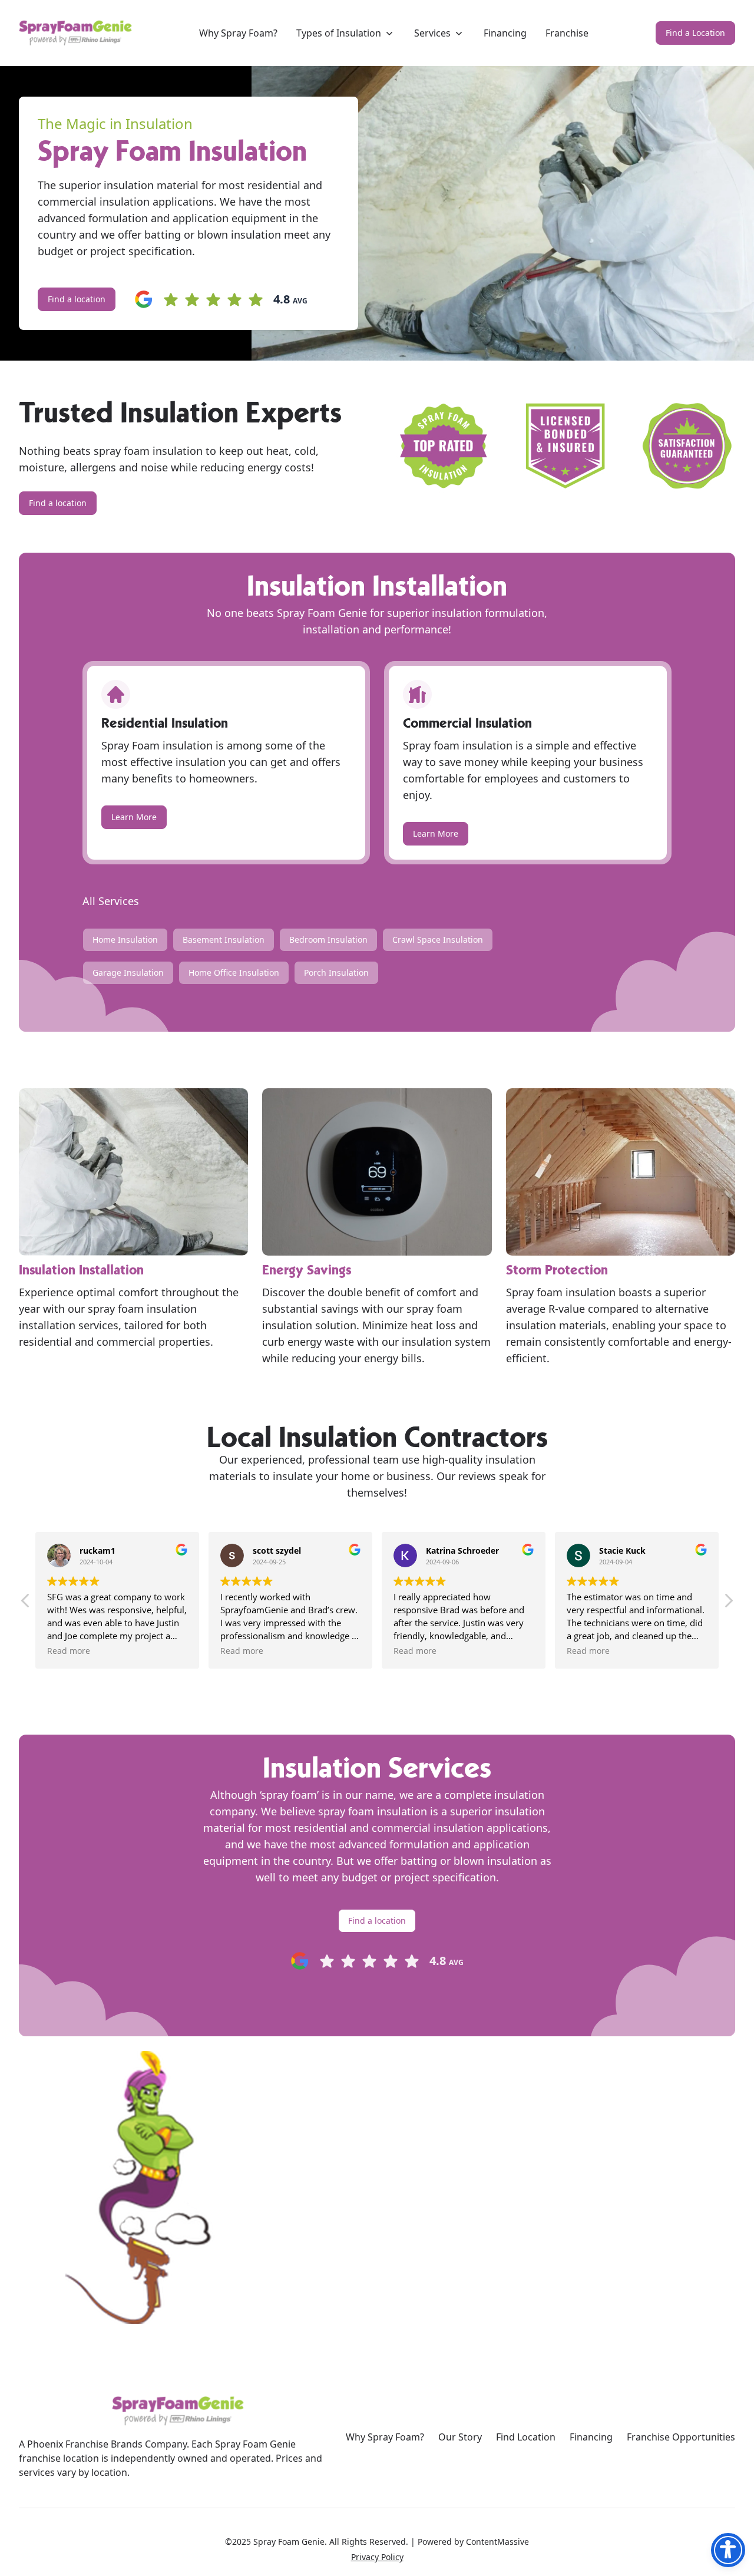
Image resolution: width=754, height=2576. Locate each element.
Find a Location (695, 33)
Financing (591, 2437)
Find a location (77, 299)
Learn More (134, 817)
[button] (728, 1604)
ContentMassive (497, 2542)
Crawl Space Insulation (438, 939)
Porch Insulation (336, 972)
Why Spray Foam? (385, 2437)
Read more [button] (69, 1651)
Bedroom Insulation (328, 939)
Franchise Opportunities (681, 2437)
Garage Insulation (128, 972)
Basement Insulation (224, 939)
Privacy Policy (377, 2557)
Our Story (460, 2437)
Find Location (526, 2437)
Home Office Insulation (234, 972)
